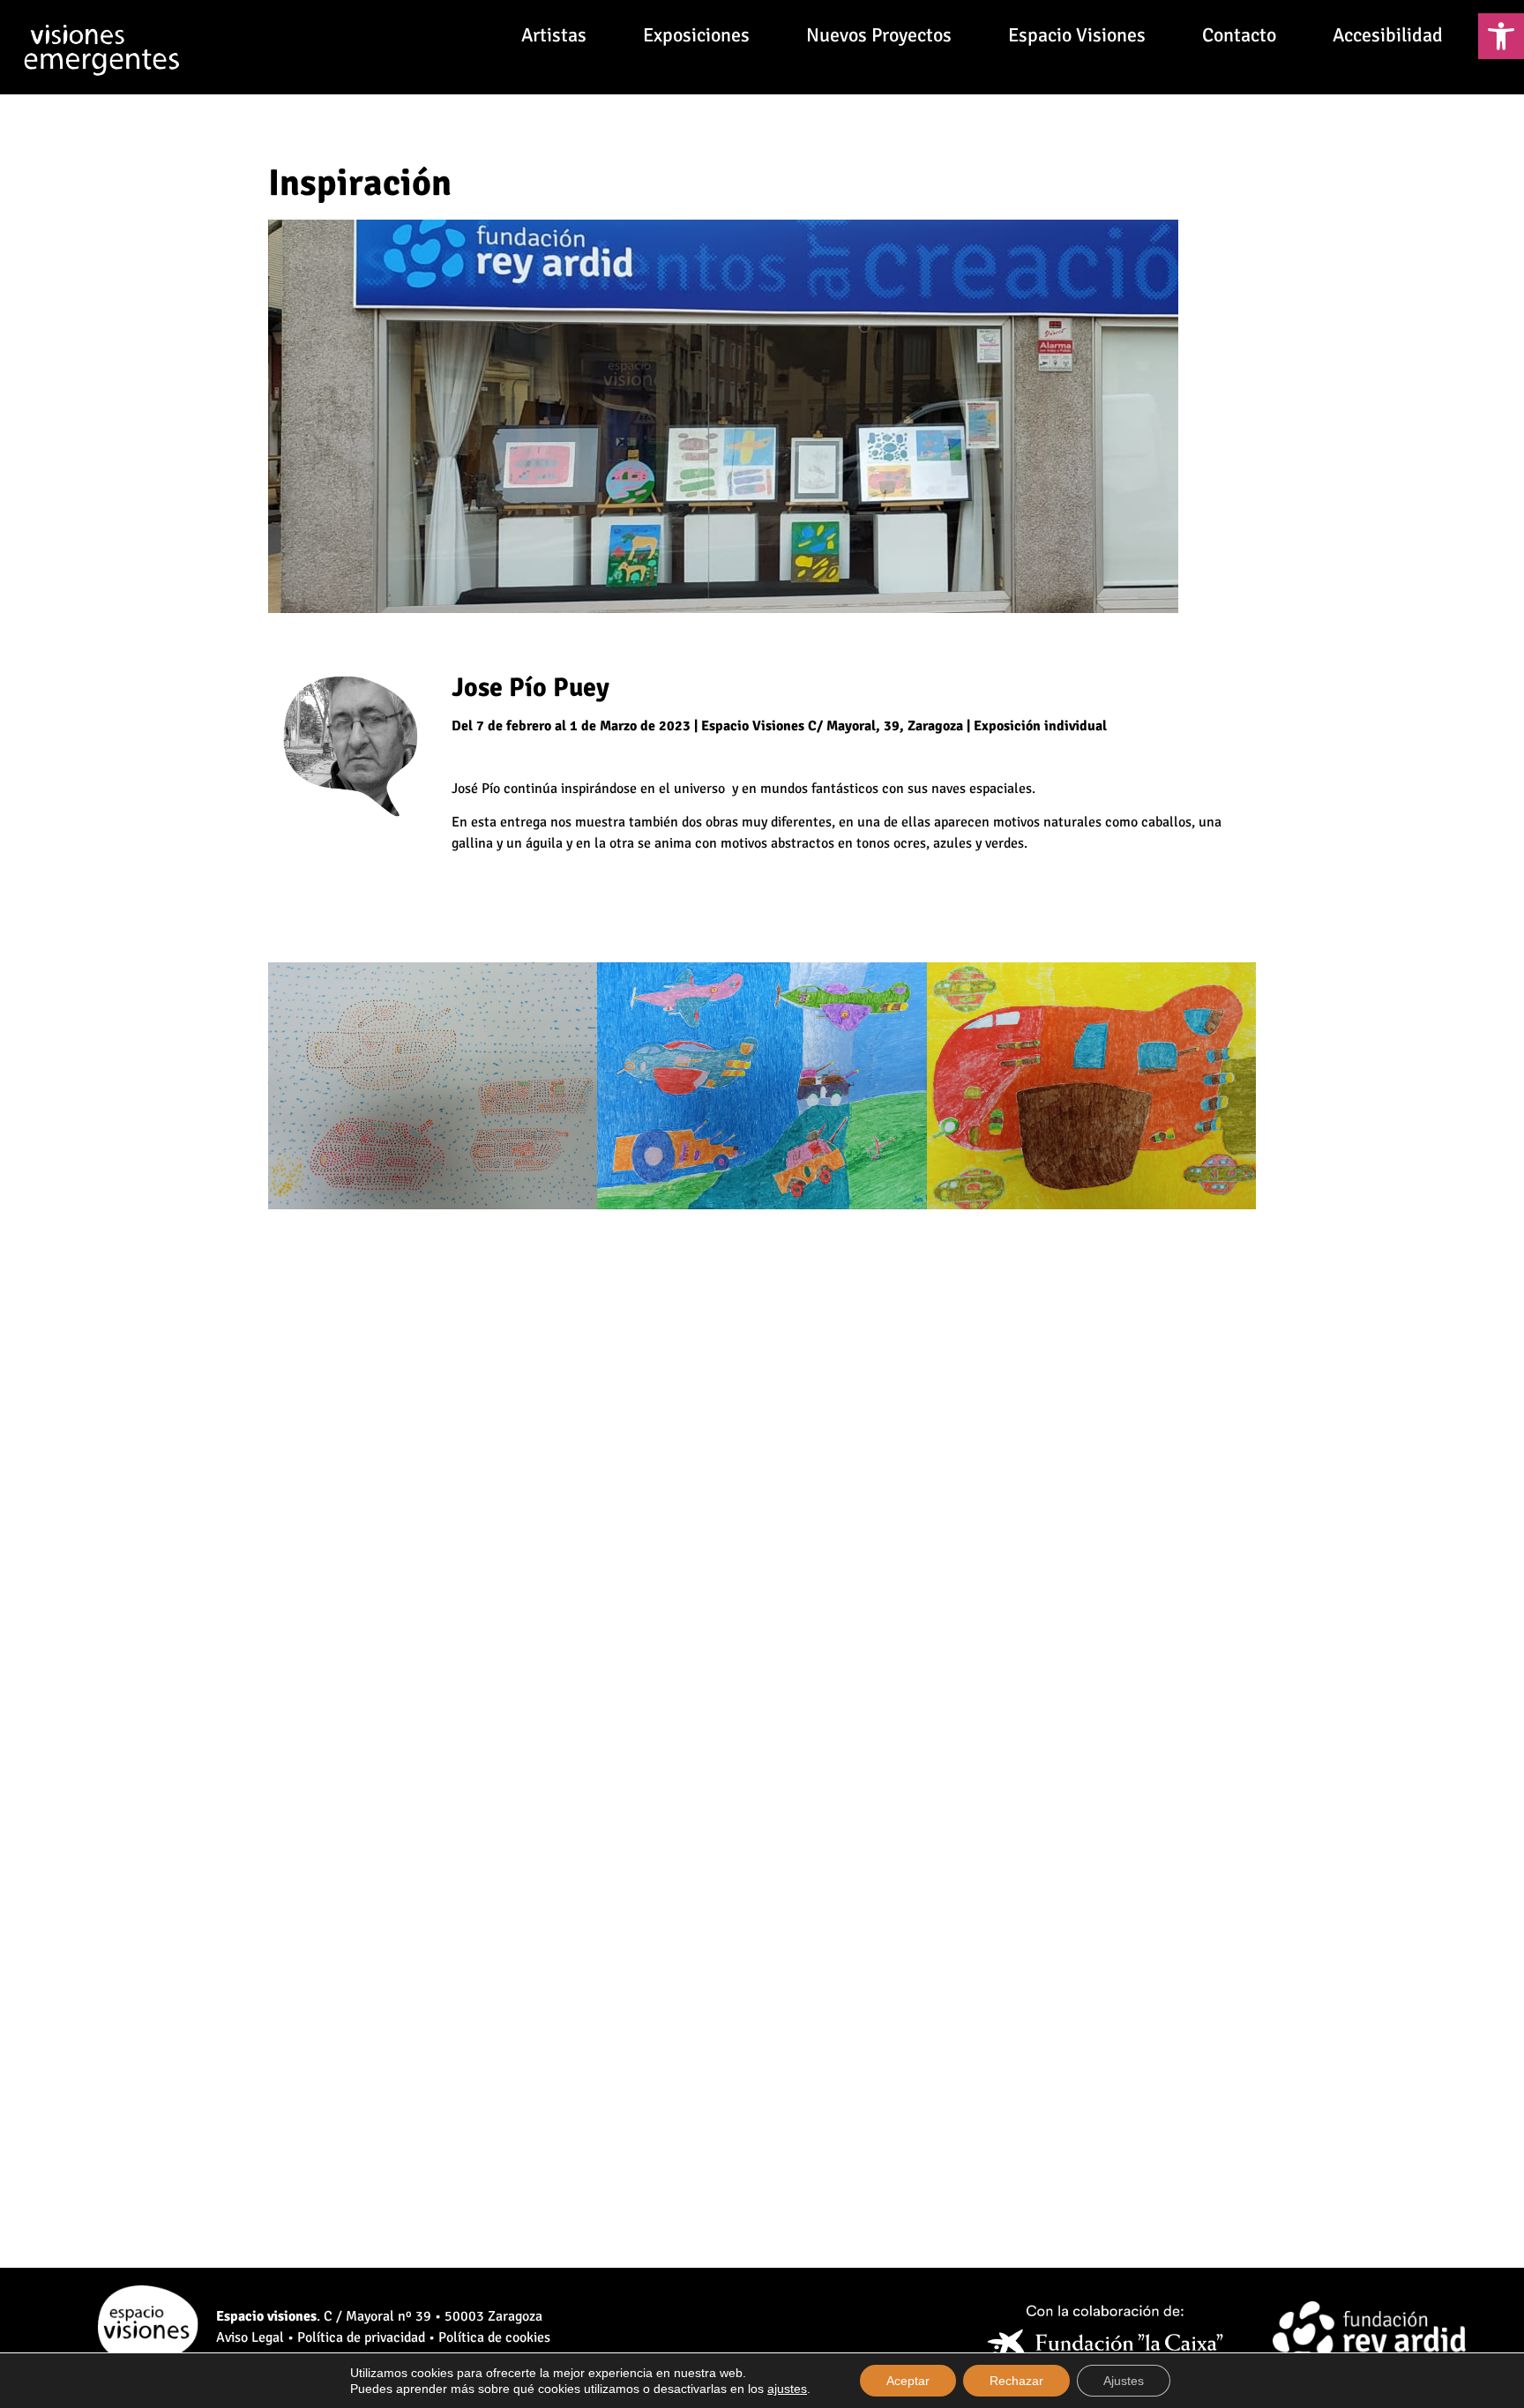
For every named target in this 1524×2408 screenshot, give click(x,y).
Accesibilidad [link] (1388, 35)
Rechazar (1016, 2381)
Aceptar (908, 2381)
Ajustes (1124, 2381)
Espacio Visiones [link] (1077, 35)
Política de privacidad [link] (361, 2337)
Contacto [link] (1239, 35)
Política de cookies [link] (494, 2337)
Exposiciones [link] (696, 35)
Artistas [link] (554, 35)
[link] (1501, 36)
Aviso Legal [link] (250, 2337)
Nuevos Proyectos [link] (879, 35)
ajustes (787, 2389)
